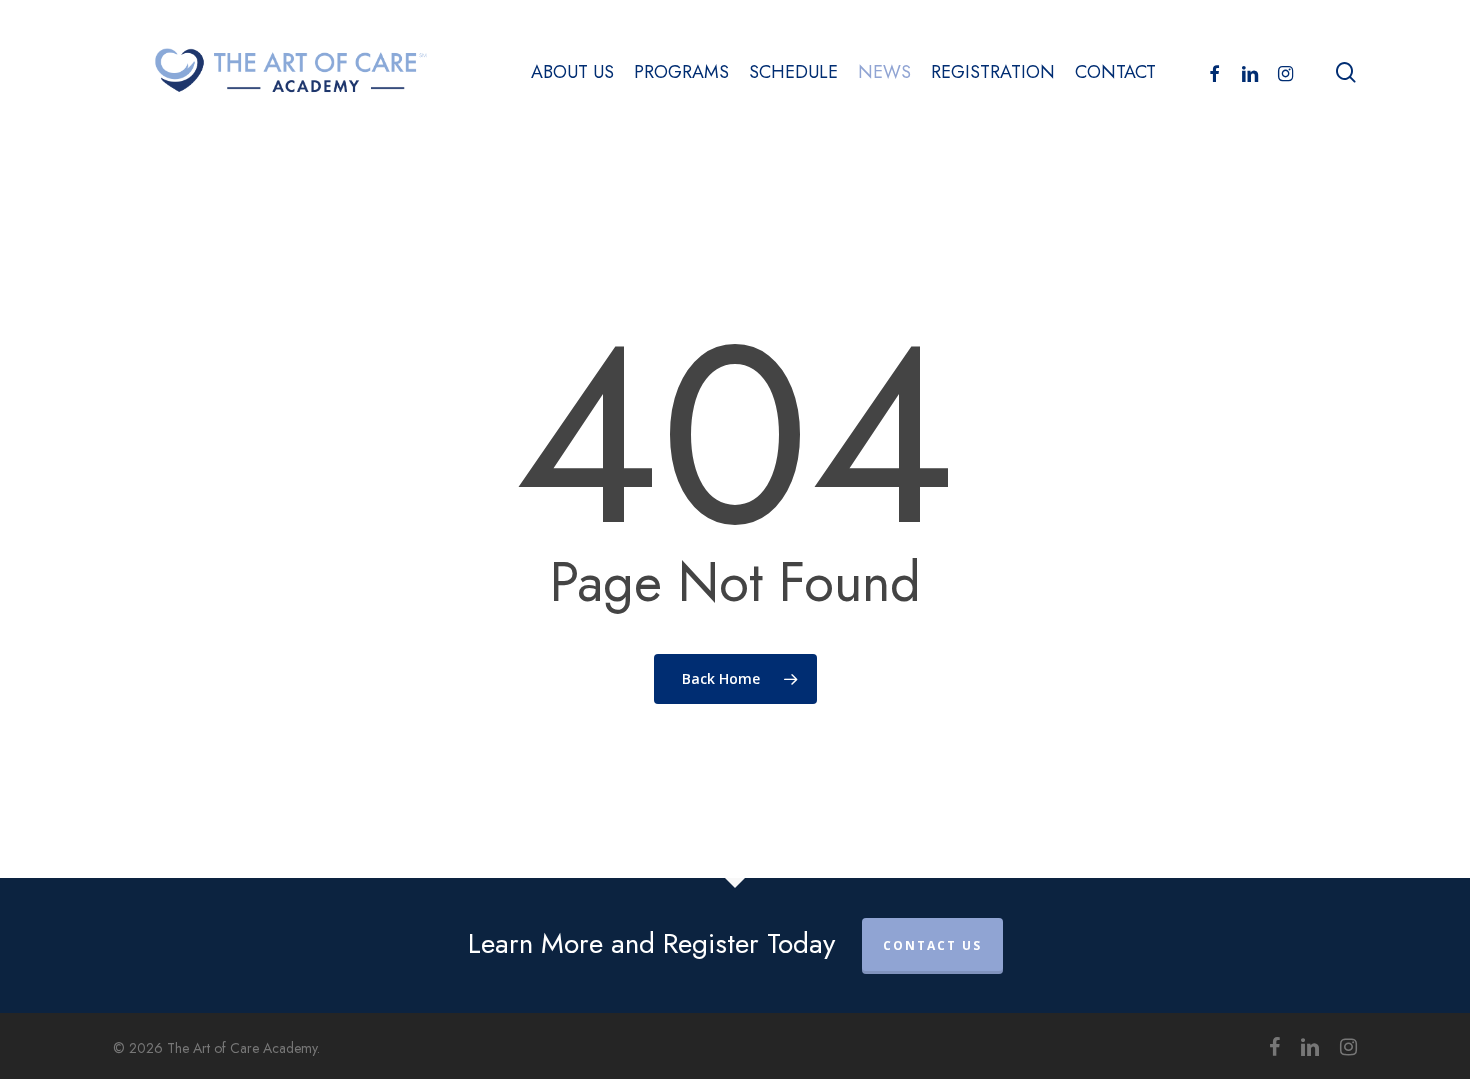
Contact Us (932, 945)
